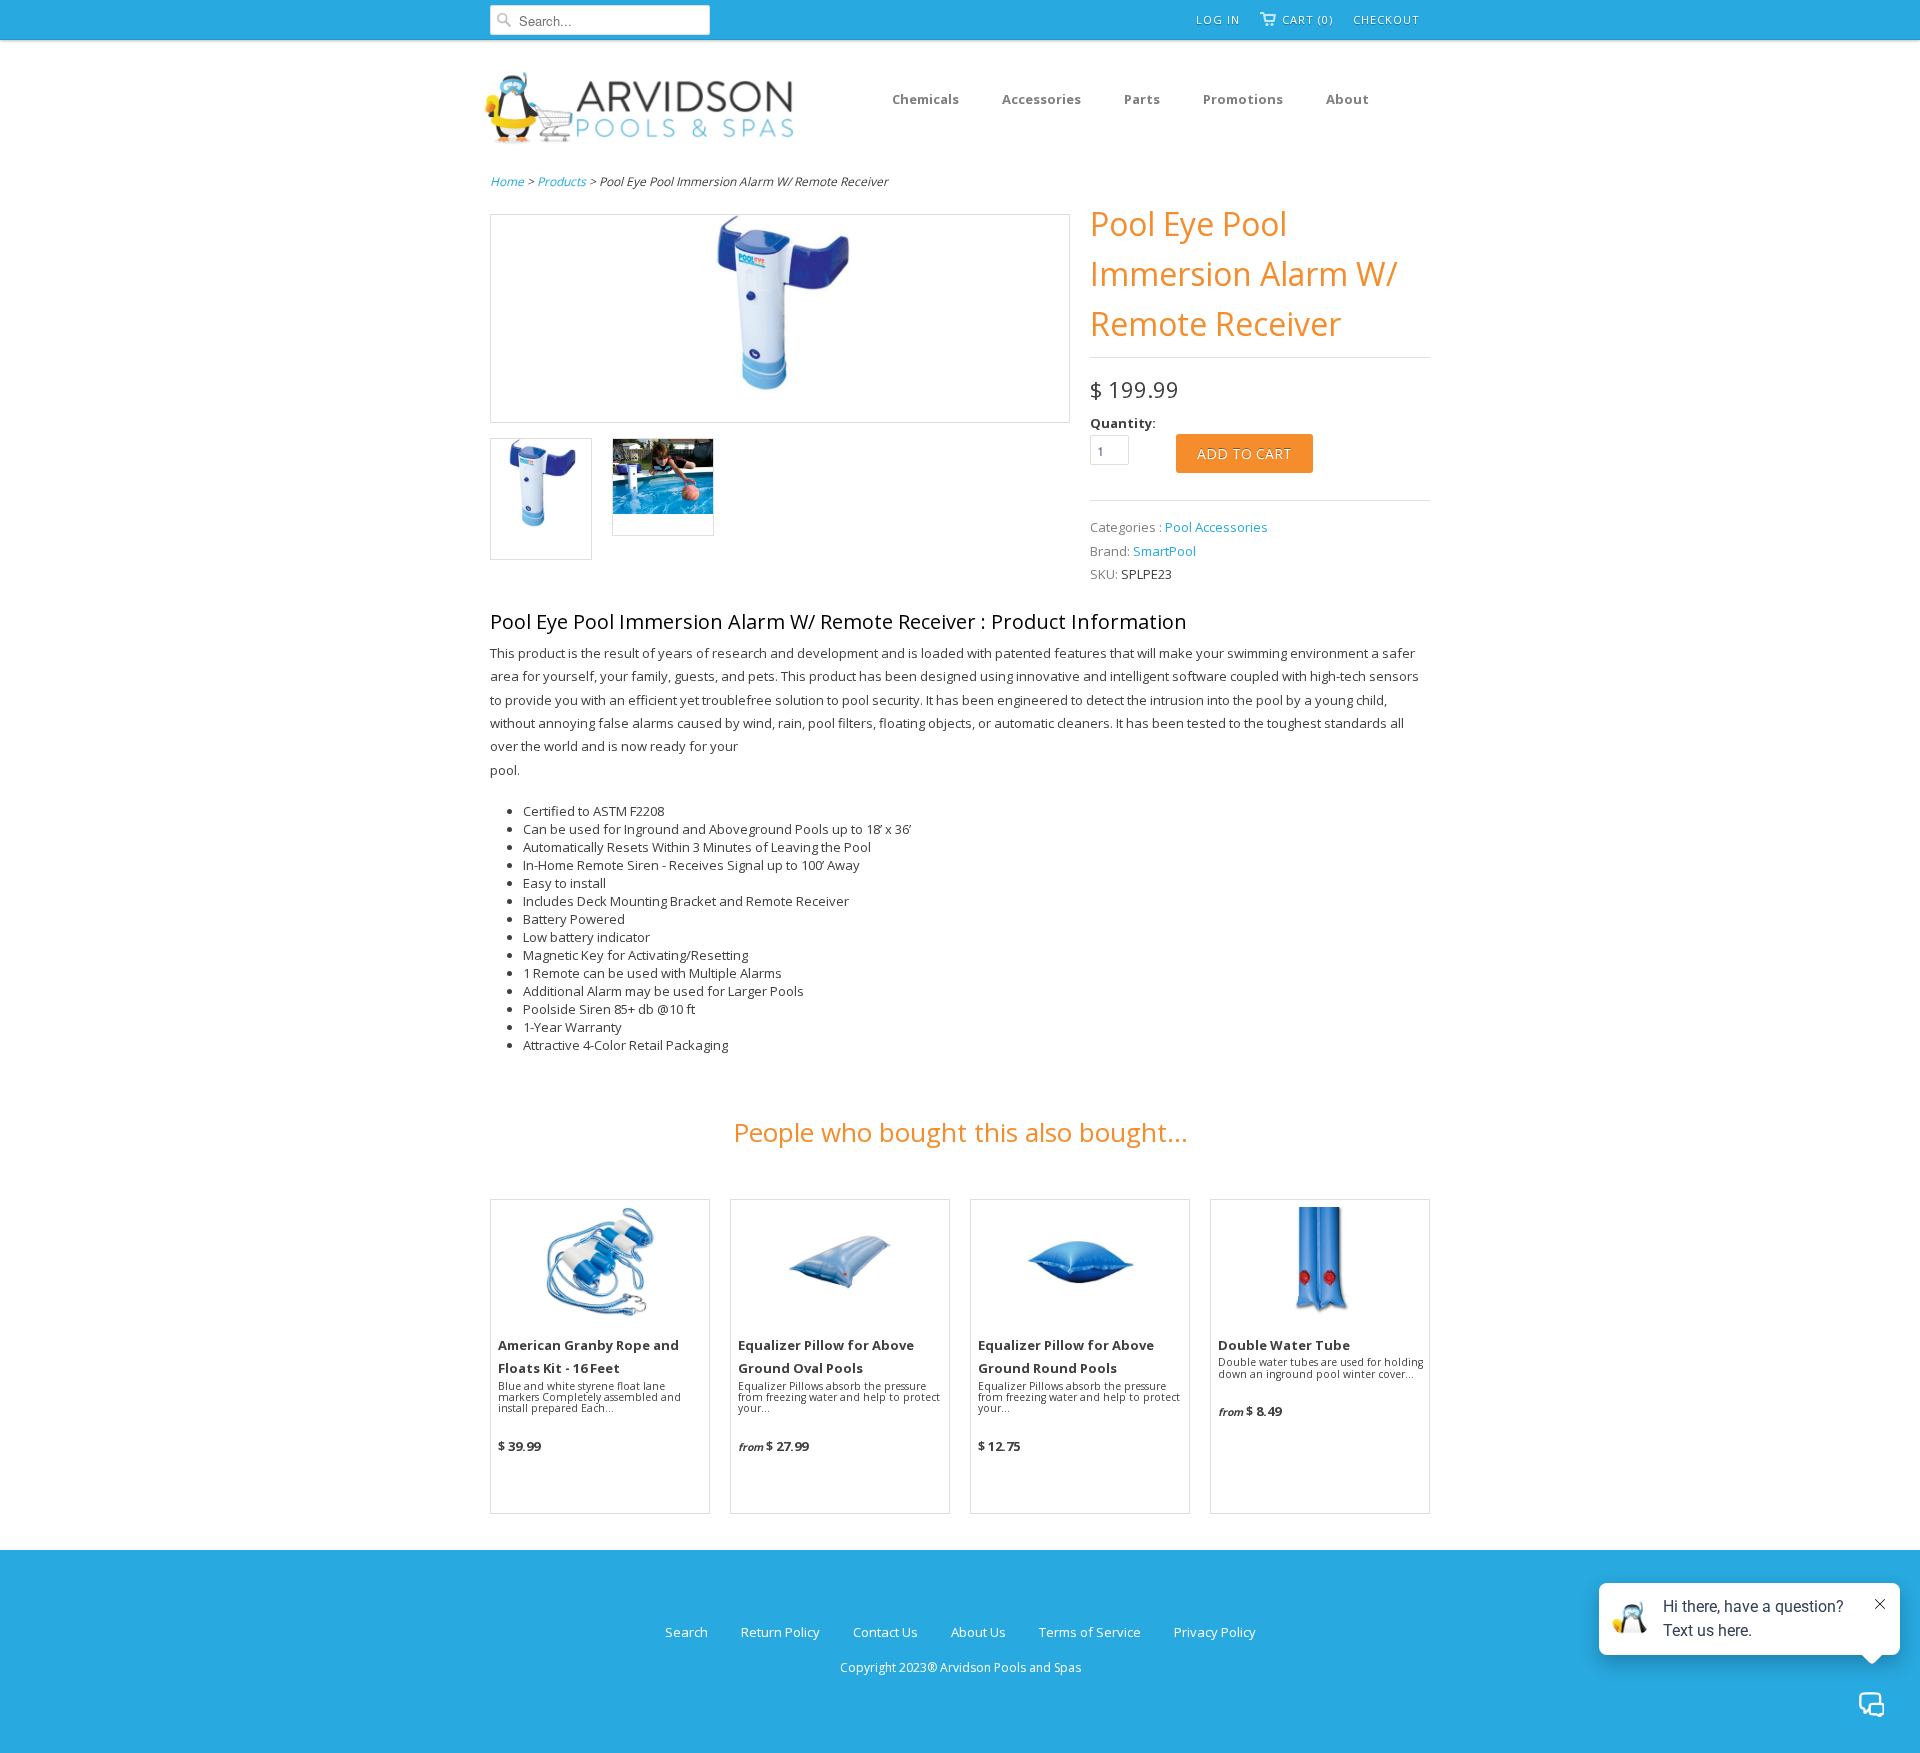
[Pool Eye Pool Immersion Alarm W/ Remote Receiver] (780, 410)
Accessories (1041, 99)
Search (686, 1632)
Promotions (1243, 99)
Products (561, 181)
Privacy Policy (1215, 1632)
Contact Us (885, 1632)
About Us (978, 1632)
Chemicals (925, 99)
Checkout (1386, 19)
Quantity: (1123, 423)
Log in (1218, 19)
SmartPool (1164, 551)
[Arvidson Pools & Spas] (640, 111)
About (1347, 99)
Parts (1142, 99)
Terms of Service (1090, 1632)
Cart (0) (1307, 19)
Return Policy (780, 1632)
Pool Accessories (1216, 527)
